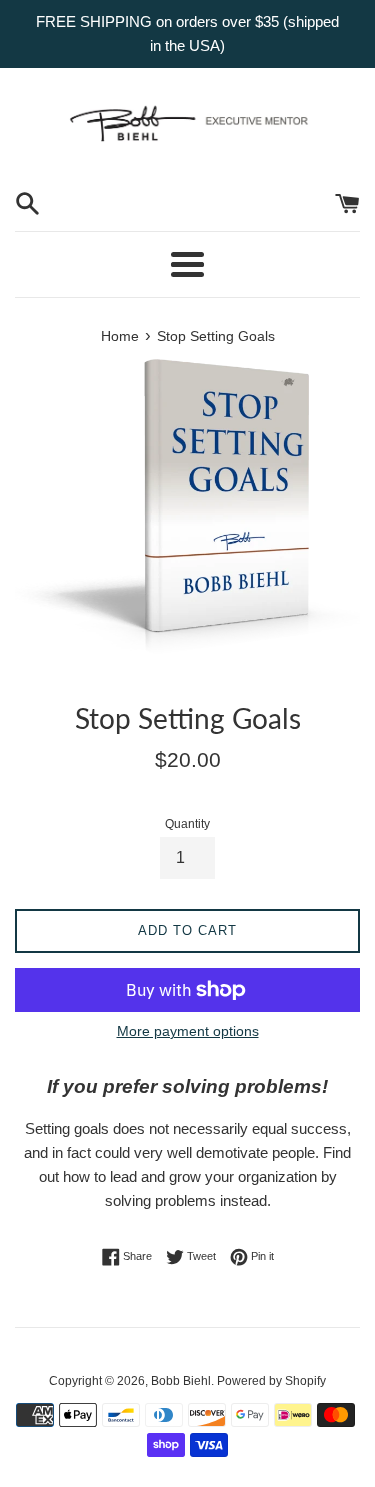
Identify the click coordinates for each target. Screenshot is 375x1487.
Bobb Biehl (181, 1381)
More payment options (188, 1031)
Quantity (187, 824)
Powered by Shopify (271, 1381)
